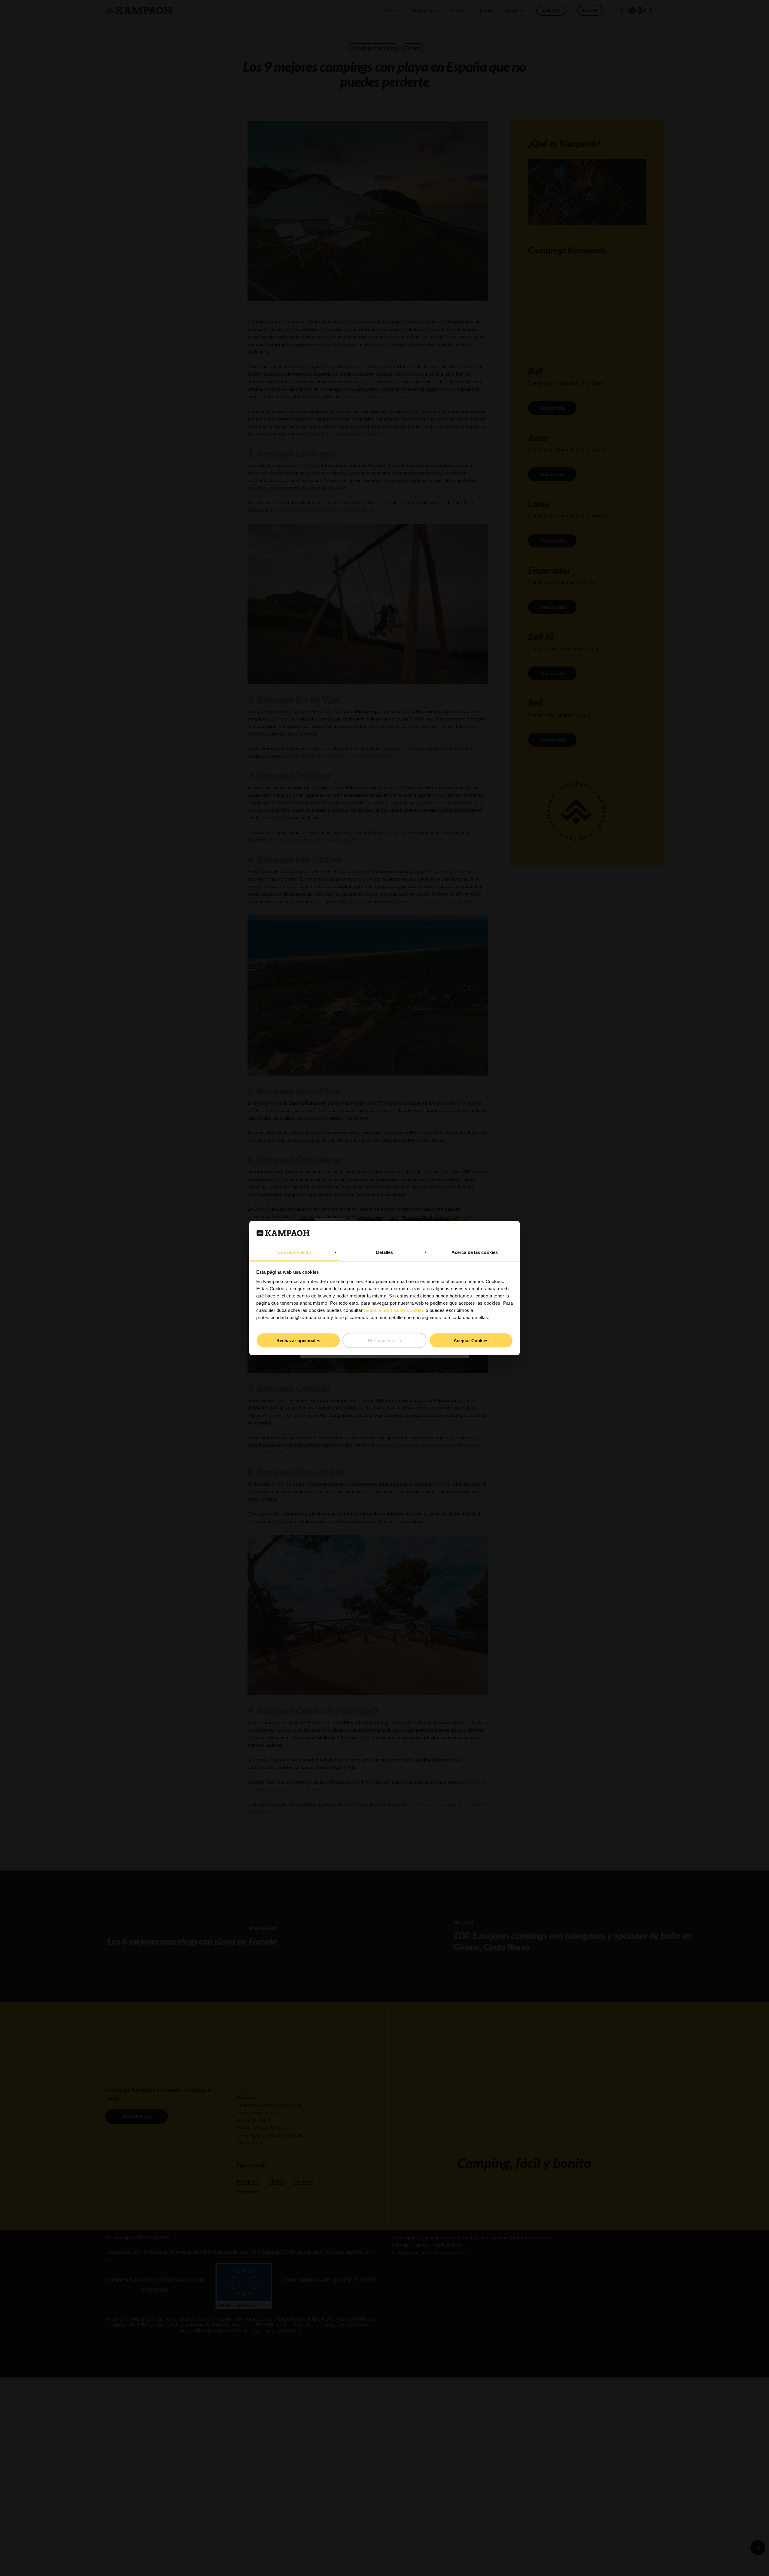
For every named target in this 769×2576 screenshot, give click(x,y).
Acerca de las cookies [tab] (475, 1252)
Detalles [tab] (385, 1252)
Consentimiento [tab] (294, 1252)
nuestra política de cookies (394, 1310)
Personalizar (381, 1340)
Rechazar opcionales (298, 1340)
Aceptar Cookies (471, 1340)
